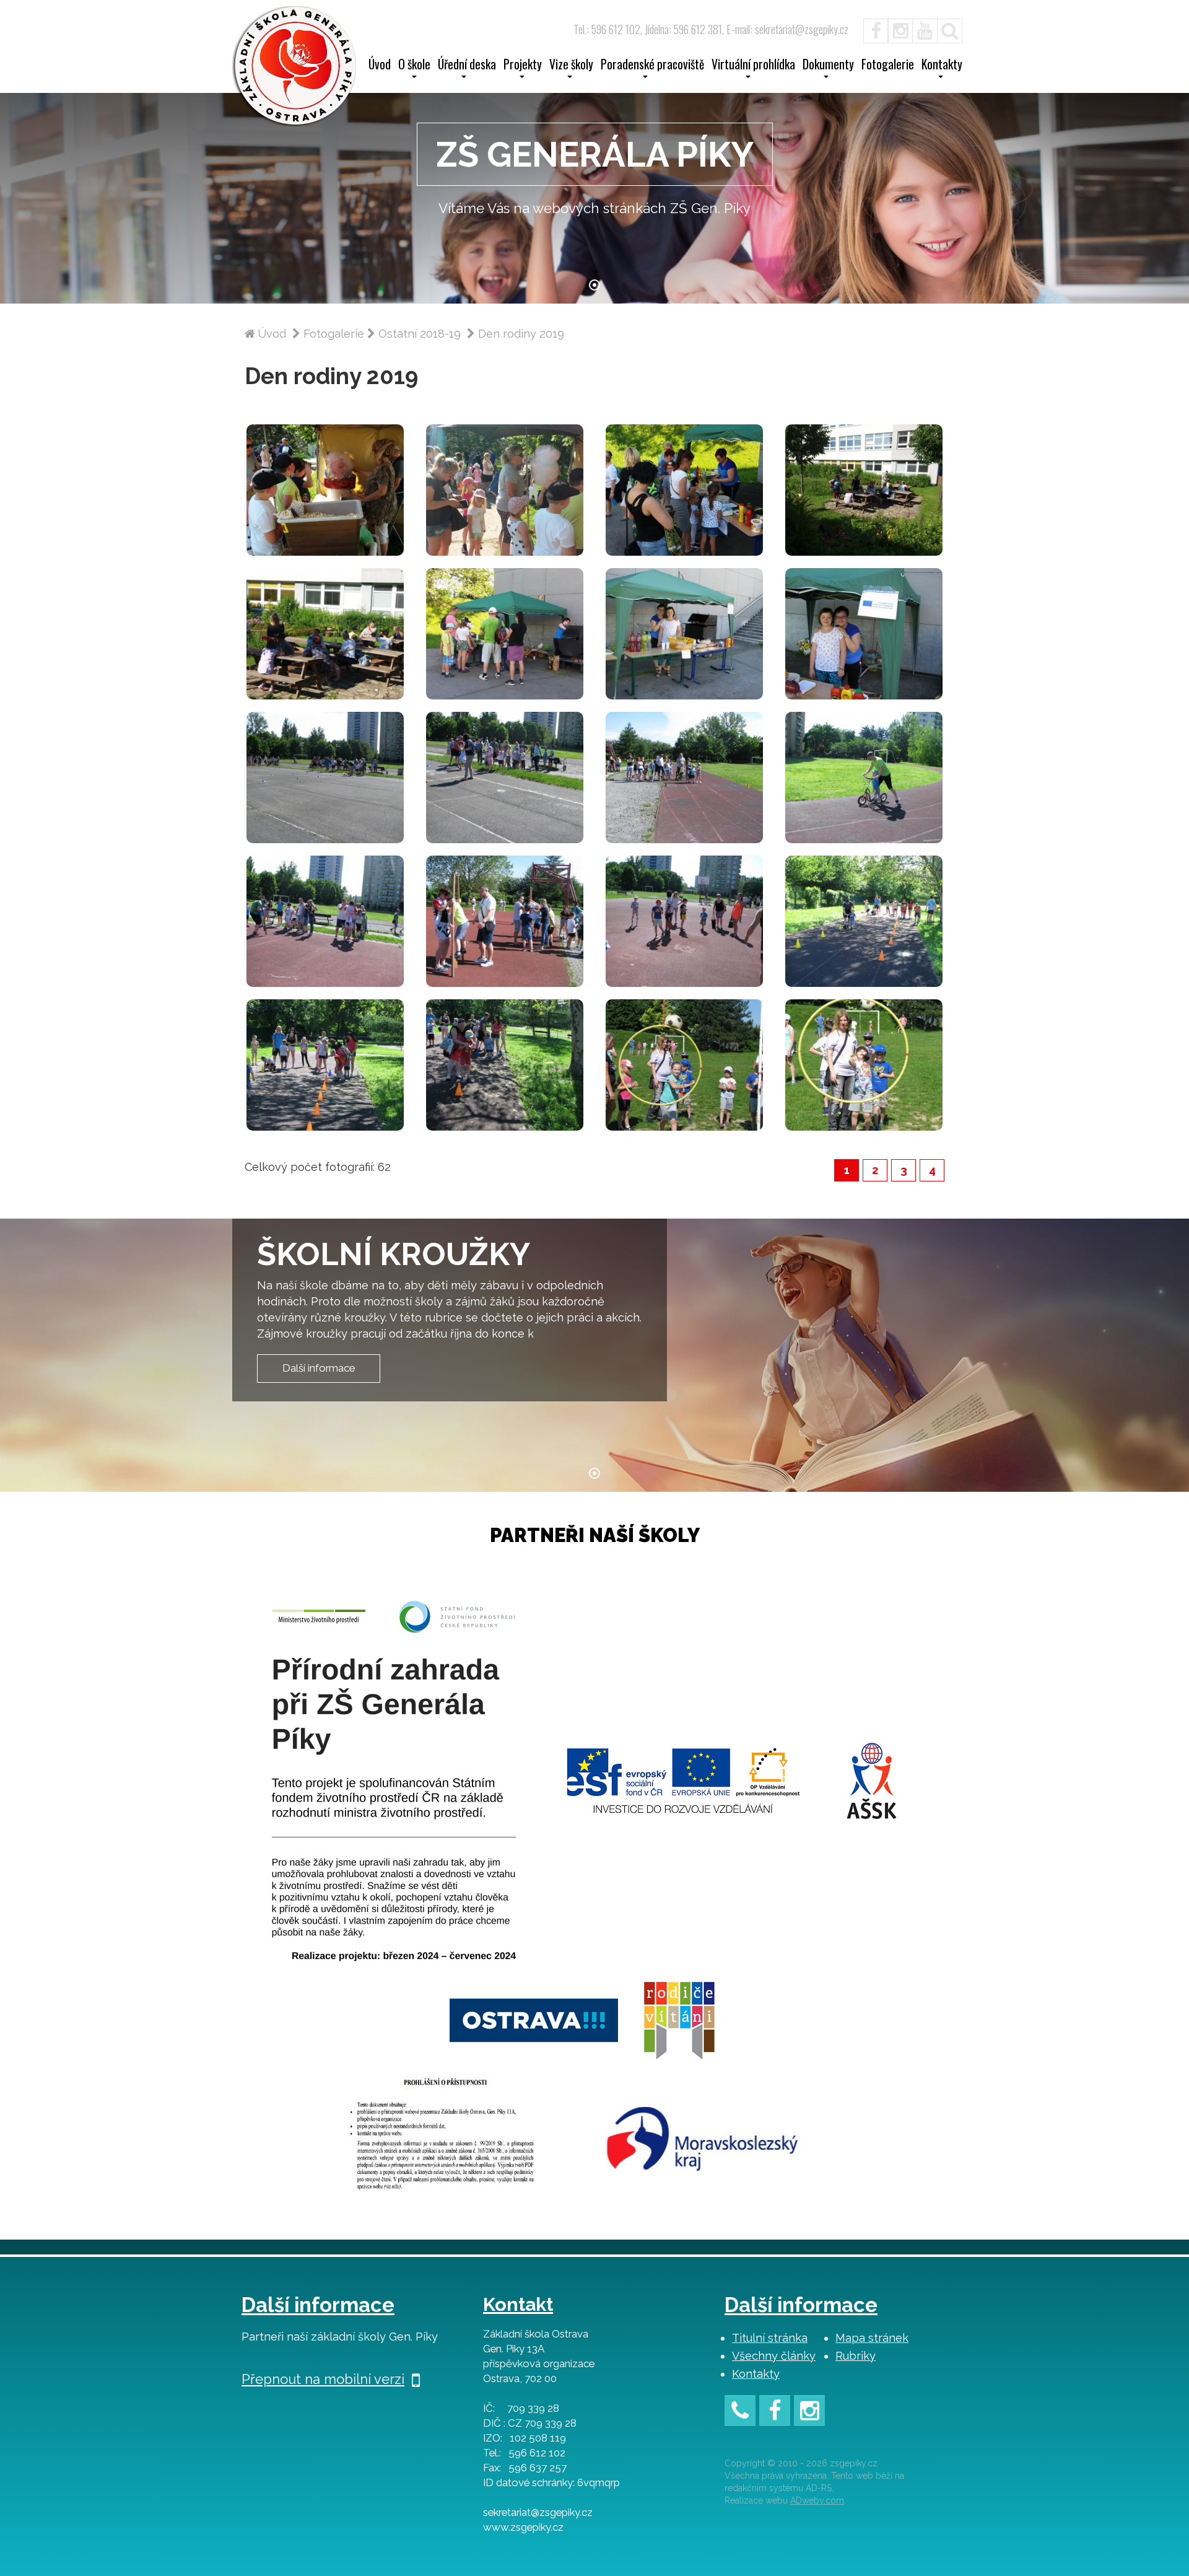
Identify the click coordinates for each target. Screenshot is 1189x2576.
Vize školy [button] (571, 66)
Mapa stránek (872, 2338)
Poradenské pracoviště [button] (652, 66)
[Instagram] (900, 29)
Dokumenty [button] (828, 66)
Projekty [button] (523, 66)
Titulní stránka (770, 2338)
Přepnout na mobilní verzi (323, 2379)
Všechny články (774, 2356)
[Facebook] (869, 29)
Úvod (380, 66)
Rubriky (856, 2356)
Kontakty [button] (942, 66)
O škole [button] (414, 66)
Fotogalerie (888, 66)
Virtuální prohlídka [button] (753, 66)
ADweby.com (817, 2500)
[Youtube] (925, 29)
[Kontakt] (740, 2413)
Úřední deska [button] (467, 66)
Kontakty (756, 2374)
